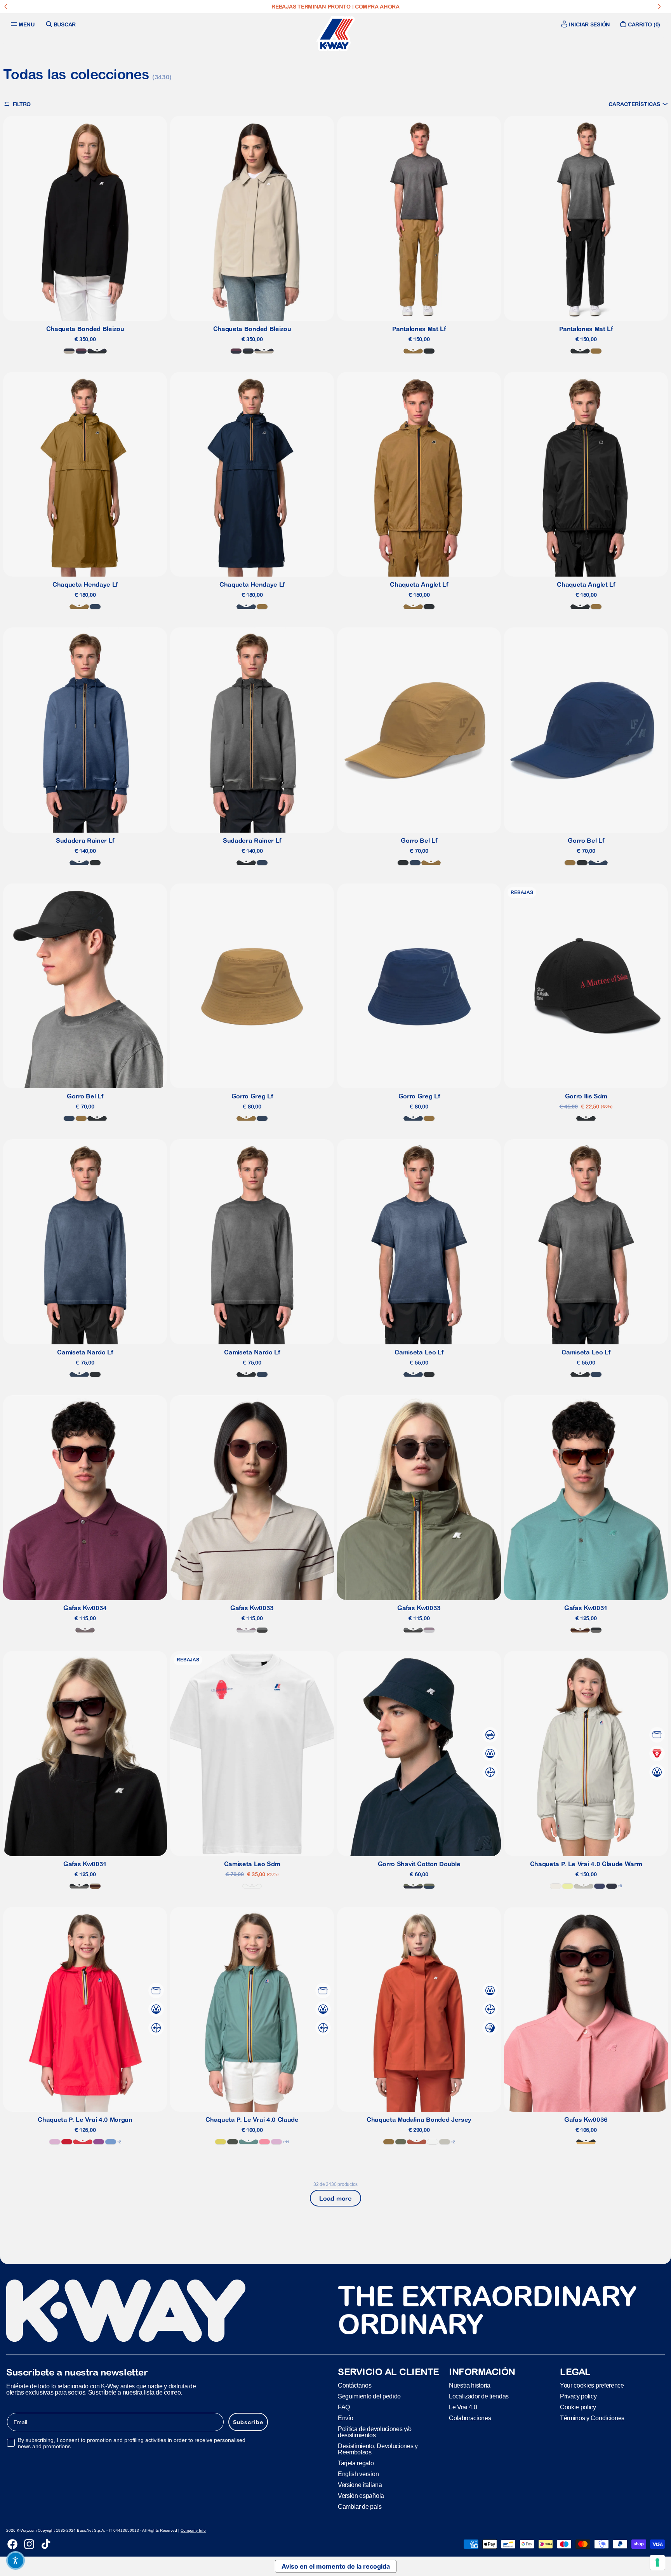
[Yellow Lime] (568, 1886)
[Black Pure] (429, 351)
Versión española (361, 2496)
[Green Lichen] (401, 2142)
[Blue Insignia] (95, 607)
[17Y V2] (246, 1630)
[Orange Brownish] (417, 2142)
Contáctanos (355, 2385)
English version (358, 2474)
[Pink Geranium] (264, 2142)
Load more (335, 2198)
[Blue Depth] (612, 1886)
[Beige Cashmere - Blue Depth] (69, 351)
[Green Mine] (249, 2142)
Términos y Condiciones (592, 2418)
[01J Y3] (586, 2142)
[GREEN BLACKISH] (233, 2142)
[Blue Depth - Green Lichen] (413, 1886)
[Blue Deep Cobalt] (600, 1886)
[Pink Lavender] (55, 2142)
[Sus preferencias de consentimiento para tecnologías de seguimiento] (657, 2562)
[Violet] (99, 2142)
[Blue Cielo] (111, 2142)
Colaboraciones (470, 2418)
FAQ (344, 2407)
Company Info (193, 2530)
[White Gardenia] (556, 1886)
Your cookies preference (592, 2385)
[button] (638, 104)
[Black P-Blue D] (97, 351)
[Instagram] (29, 2544)
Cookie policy (578, 2407)
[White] (252, 1886)
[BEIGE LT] (584, 1886)
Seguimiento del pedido (369, 2396)
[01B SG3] (596, 1630)
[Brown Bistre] (413, 351)
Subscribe (248, 2422)
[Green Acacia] (221, 2142)
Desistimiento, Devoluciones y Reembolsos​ (378, 2449)
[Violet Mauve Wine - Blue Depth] (81, 351)
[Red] (67, 2142)
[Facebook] (12, 2544)
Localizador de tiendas (479, 2396)
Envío (345, 2418)
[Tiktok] (46, 2544)
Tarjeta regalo (356, 2463)
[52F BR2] (580, 1630)
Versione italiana (360, 2485)
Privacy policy (578, 2396)
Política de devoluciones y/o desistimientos (375, 2432)
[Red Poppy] (83, 2142)
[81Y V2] (85, 1630)
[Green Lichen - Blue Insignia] (429, 1886)
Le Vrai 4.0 (463, 2407)
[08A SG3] (262, 1630)
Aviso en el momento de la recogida (336, 2566)
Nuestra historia (470, 2385)
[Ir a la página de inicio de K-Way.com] (335, 34)
